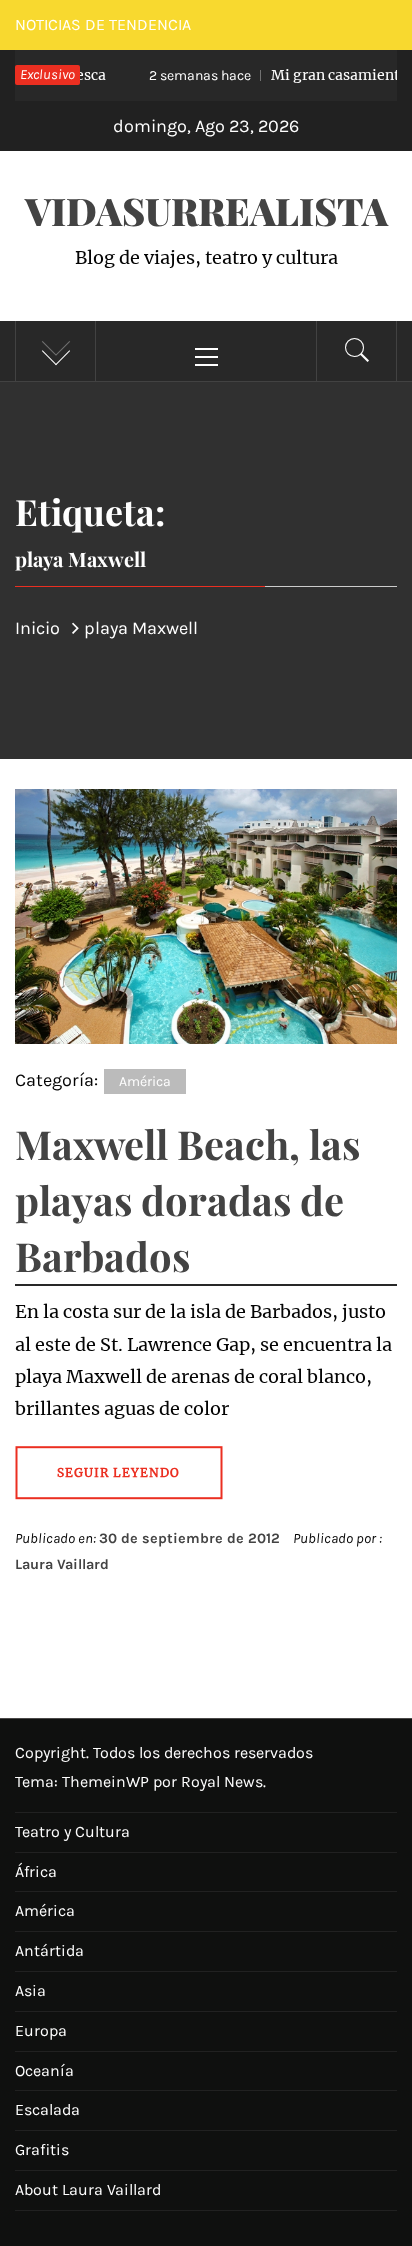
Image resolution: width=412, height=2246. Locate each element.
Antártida (49, 1950)
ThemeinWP (107, 1781)
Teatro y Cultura (72, 1831)
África (36, 1871)
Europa (41, 2030)
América (145, 1081)
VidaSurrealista (206, 210)
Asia (30, 1990)
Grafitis (42, 2149)
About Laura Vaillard (88, 2189)
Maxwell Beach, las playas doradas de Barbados (187, 1199)
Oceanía (44, 2070)
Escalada (47, 2109)
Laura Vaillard (62, 1564)
